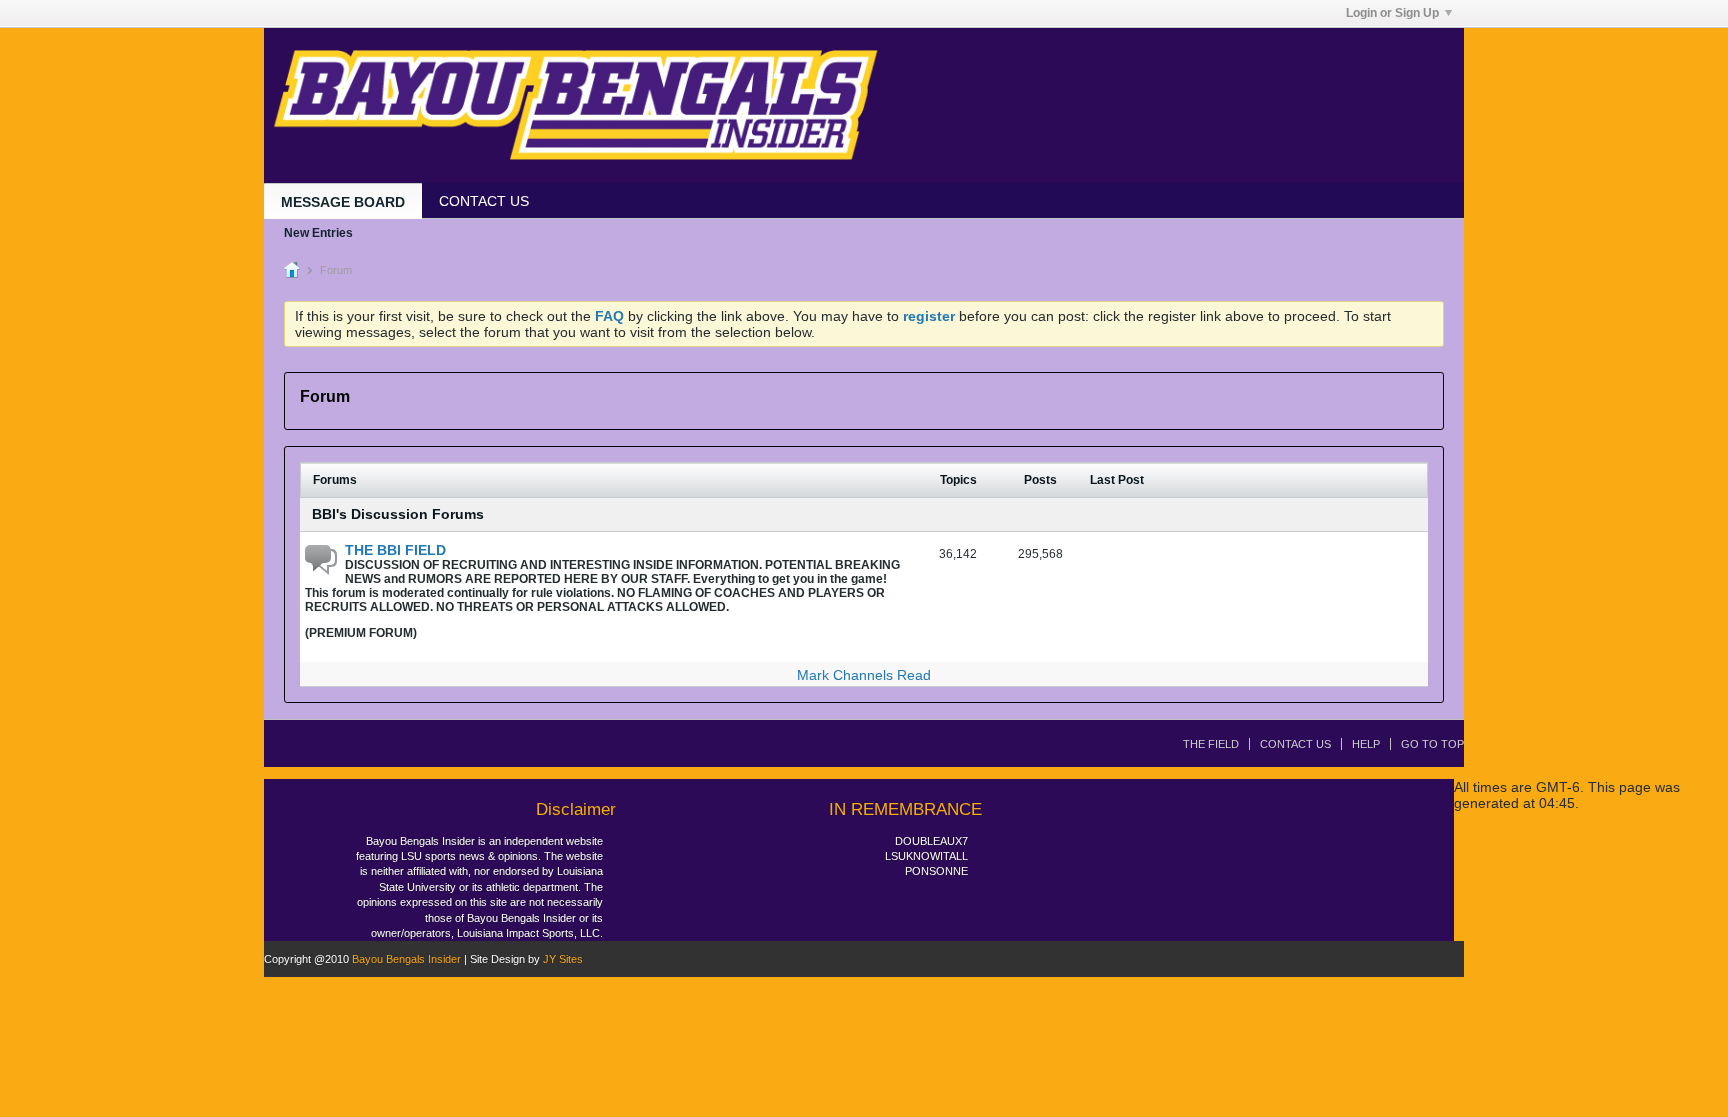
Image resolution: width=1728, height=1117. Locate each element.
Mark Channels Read (864, 675)
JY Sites (563, 959)
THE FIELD (1211, 744)
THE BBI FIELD (395, 550)
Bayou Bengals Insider (406, 959)
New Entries (318, 233)
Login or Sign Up (1392, 13)
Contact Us (1295, 744)
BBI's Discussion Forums (398, 514)
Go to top (1432, 744)
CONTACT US (484, 201)
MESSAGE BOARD (343, 202)
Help (1366, 744)
